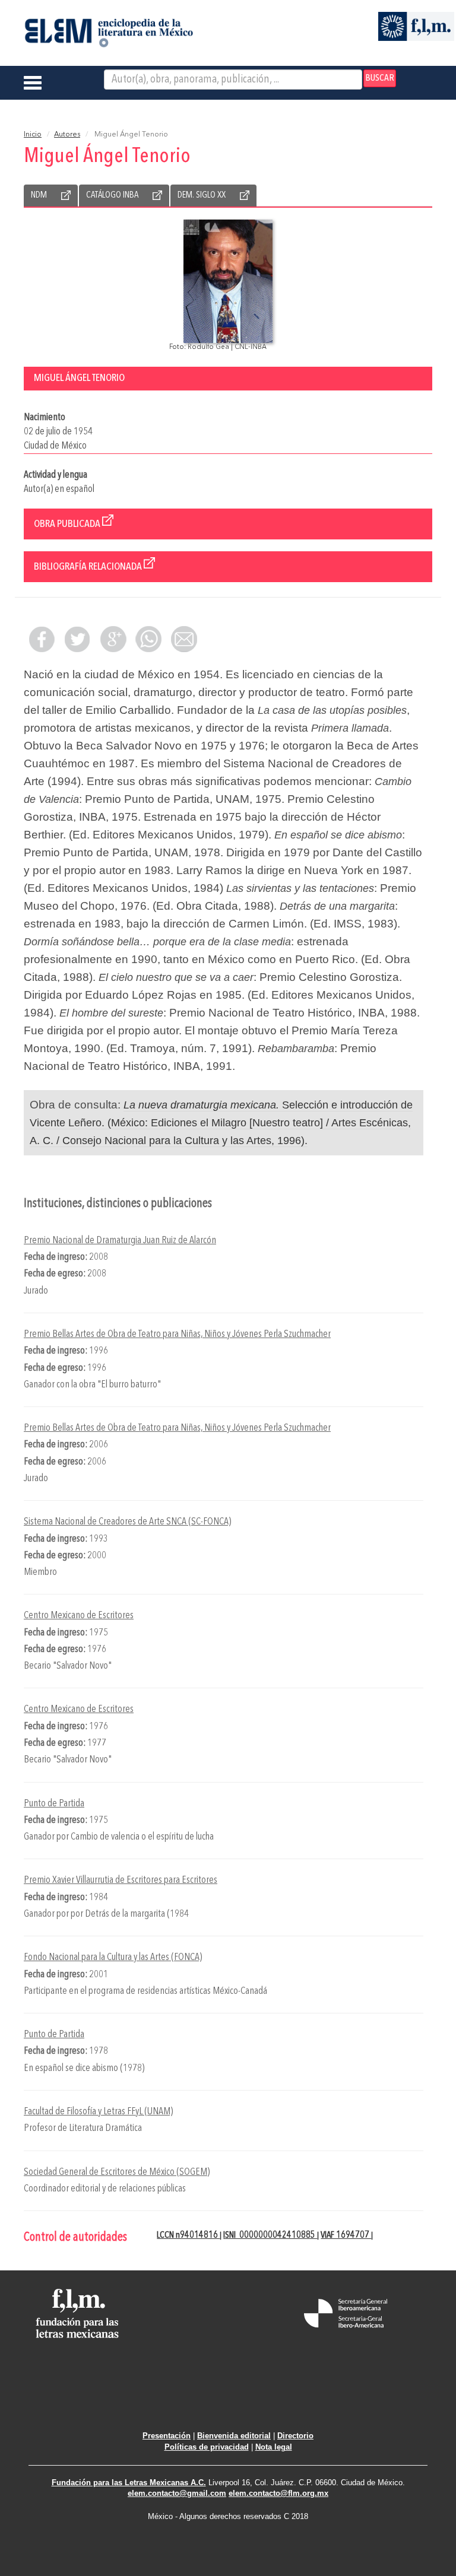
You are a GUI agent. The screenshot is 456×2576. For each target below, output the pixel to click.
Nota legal (274, 2447)
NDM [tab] (39, 195)
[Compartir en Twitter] (77, 639)
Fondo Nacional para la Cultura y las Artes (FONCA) (113, 1957)
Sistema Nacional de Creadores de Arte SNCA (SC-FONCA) (127, 1522)
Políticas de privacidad (207, 2447)
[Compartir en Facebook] (42, 639)
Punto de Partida (54, 1804)
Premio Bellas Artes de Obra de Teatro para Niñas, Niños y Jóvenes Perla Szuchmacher (177, 1334)
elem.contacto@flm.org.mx (278, 2493)
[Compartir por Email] (184, 639)
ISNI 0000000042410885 (270, 2235)
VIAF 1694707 (346, 2235)
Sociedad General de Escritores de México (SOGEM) (117, 2172)
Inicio (33, 135)
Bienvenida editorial (234, 2436)
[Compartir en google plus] (113, 639)
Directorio (295, 2436)
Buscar (380, 78)
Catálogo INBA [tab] (112, 195)
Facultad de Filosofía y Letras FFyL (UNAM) (98, 2112)
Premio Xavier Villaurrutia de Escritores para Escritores (121, 1880)
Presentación (167, 2436)
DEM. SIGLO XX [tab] (202, 195)
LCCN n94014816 (188, 2235)
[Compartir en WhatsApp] (148, 639)
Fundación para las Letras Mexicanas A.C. (129, 2483)
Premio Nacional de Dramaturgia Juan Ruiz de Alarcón (120, 1241)
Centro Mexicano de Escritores (79, 1616)
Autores (67, 135)
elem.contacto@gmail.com (177, 2493)
